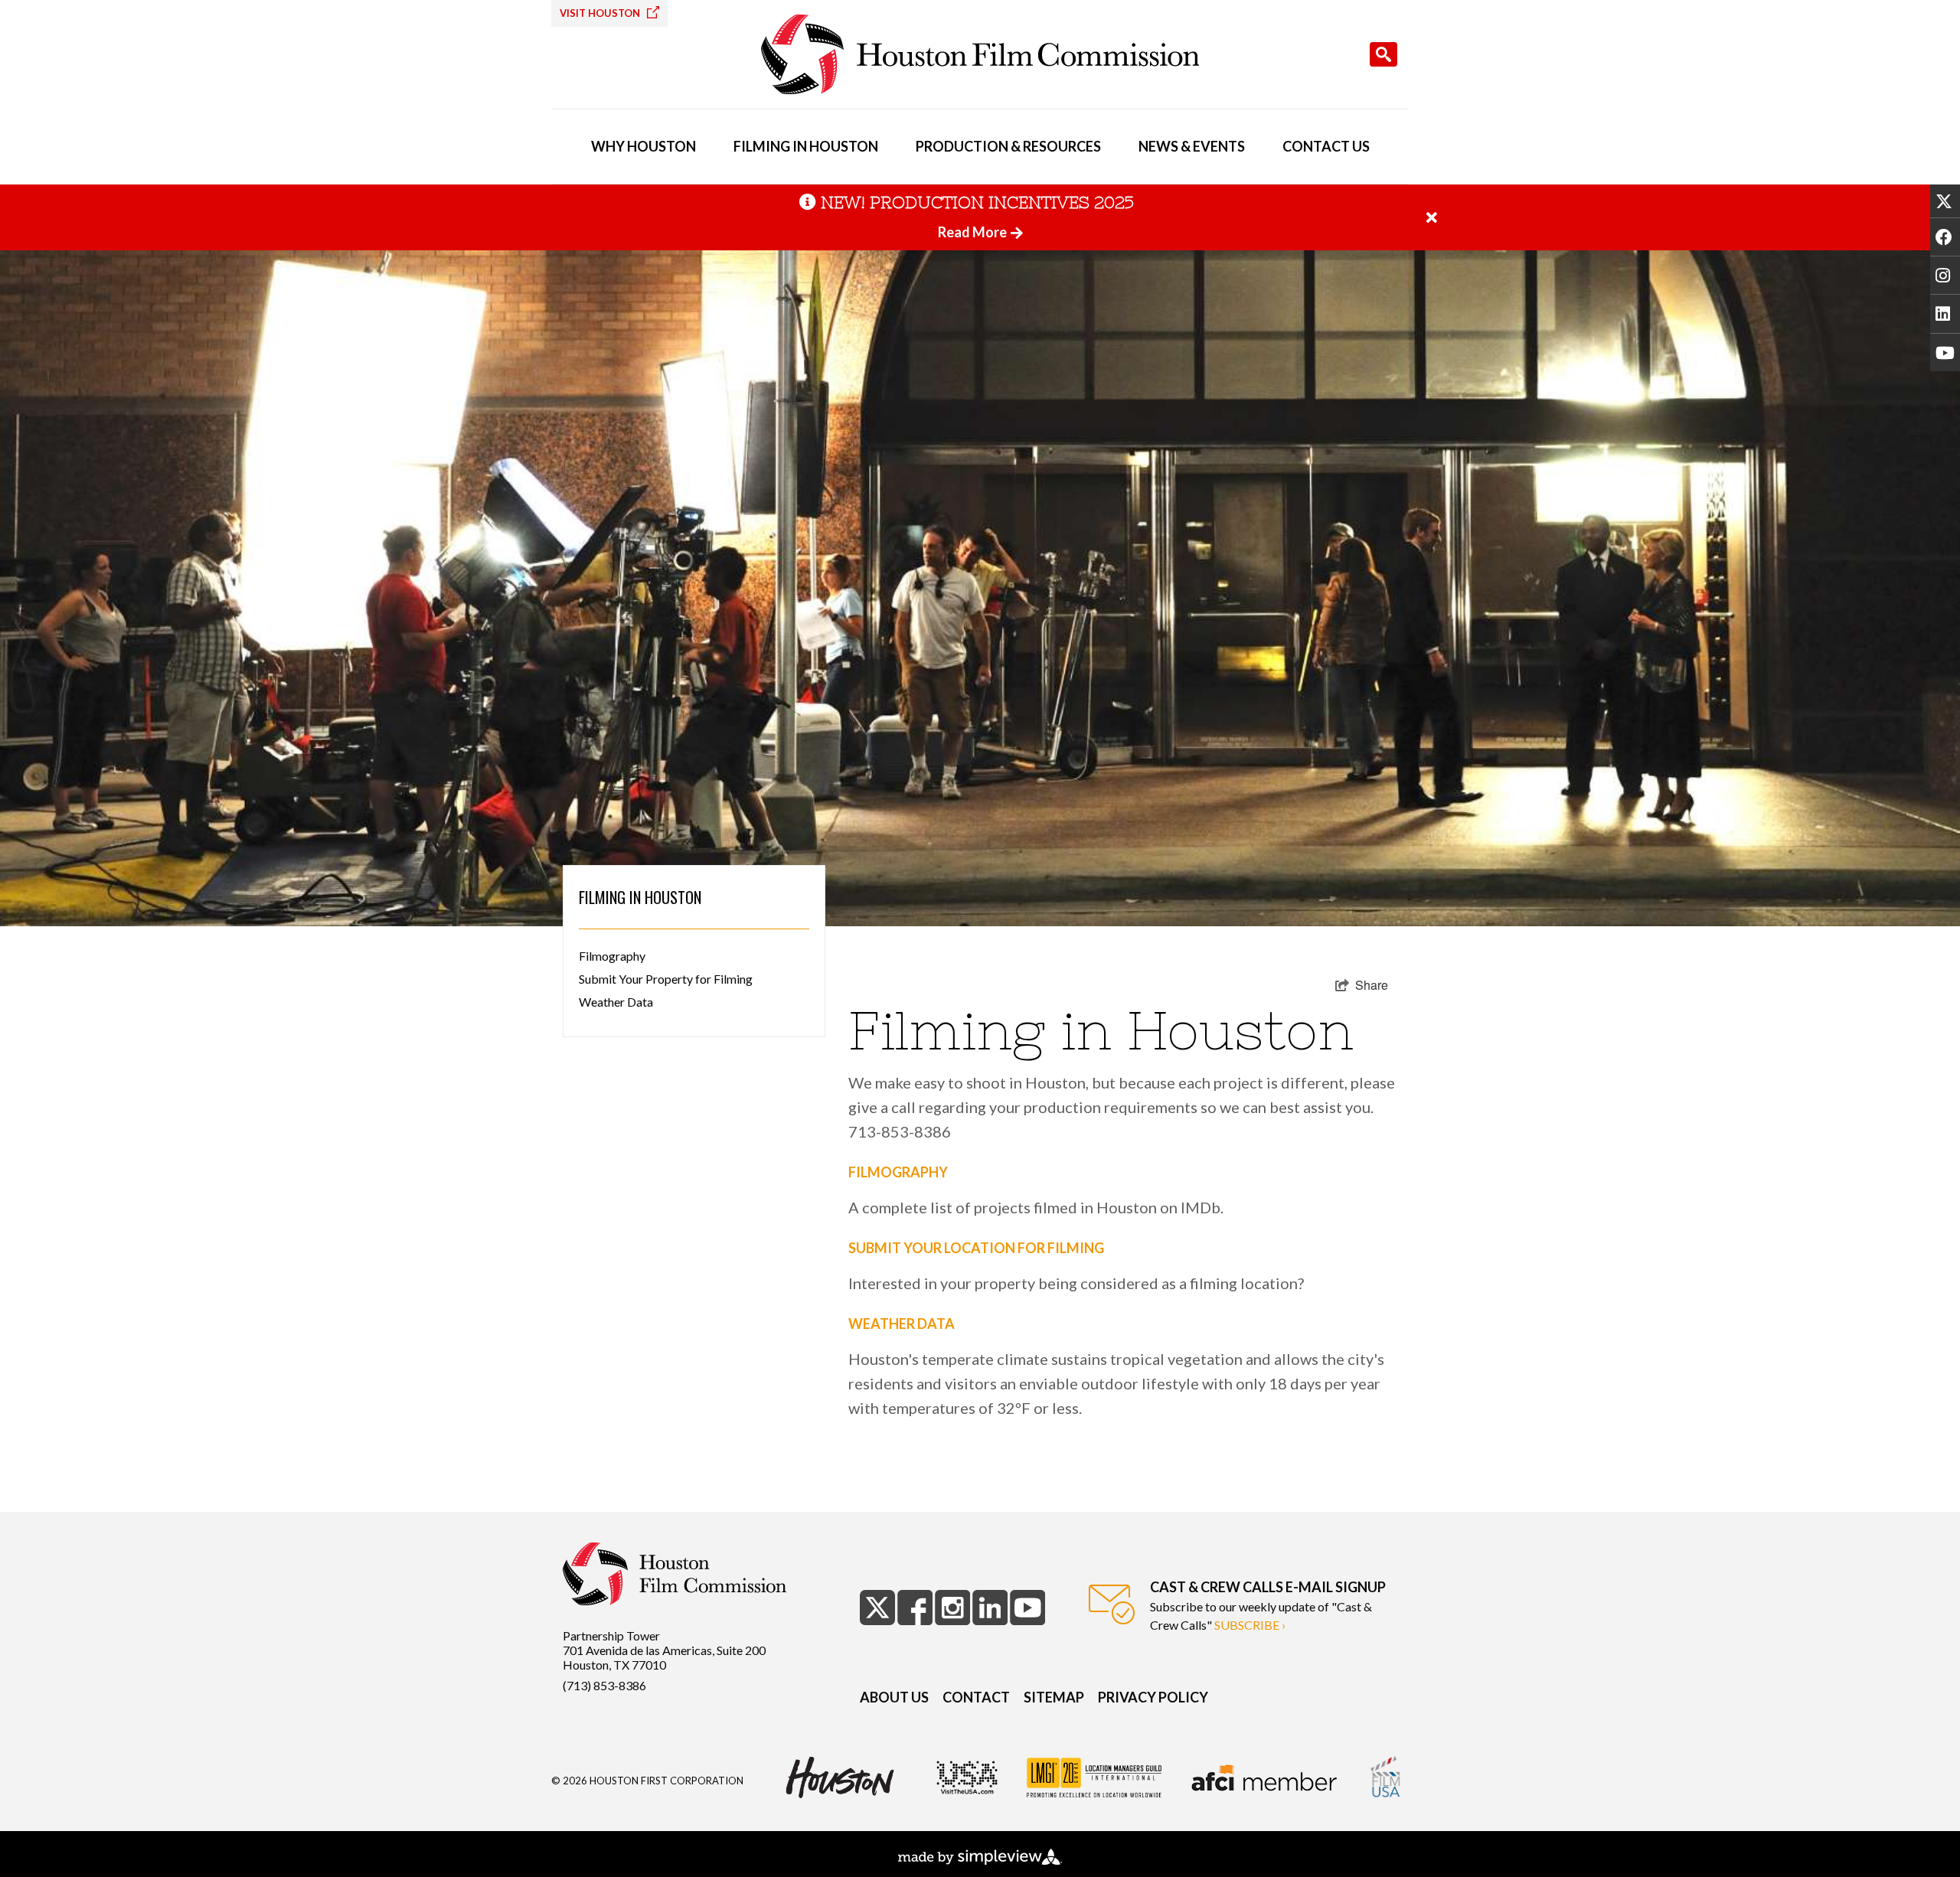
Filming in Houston (806, 146)
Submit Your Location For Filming (976, 1248)
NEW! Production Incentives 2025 (977, 202)
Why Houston (644, 146)
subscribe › (1250, 1625)
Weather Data (616, 1002)
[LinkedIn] (1945, 313)
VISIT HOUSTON (601, 13)
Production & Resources (1008, 146)
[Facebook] (1945, 237)
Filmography (612, 956)
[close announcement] (1432, 217)
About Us (894, 1697)
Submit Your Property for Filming (666, 979)
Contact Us (1326, 146)
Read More (972, 232)
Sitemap (1054, 1697)
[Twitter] (1945, 201)
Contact (976, 1697)
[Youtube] (1945, 352)
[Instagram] (1945, 275)
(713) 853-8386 (604, 1685)
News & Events (1192, 146)
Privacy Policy (1153, 1697)
